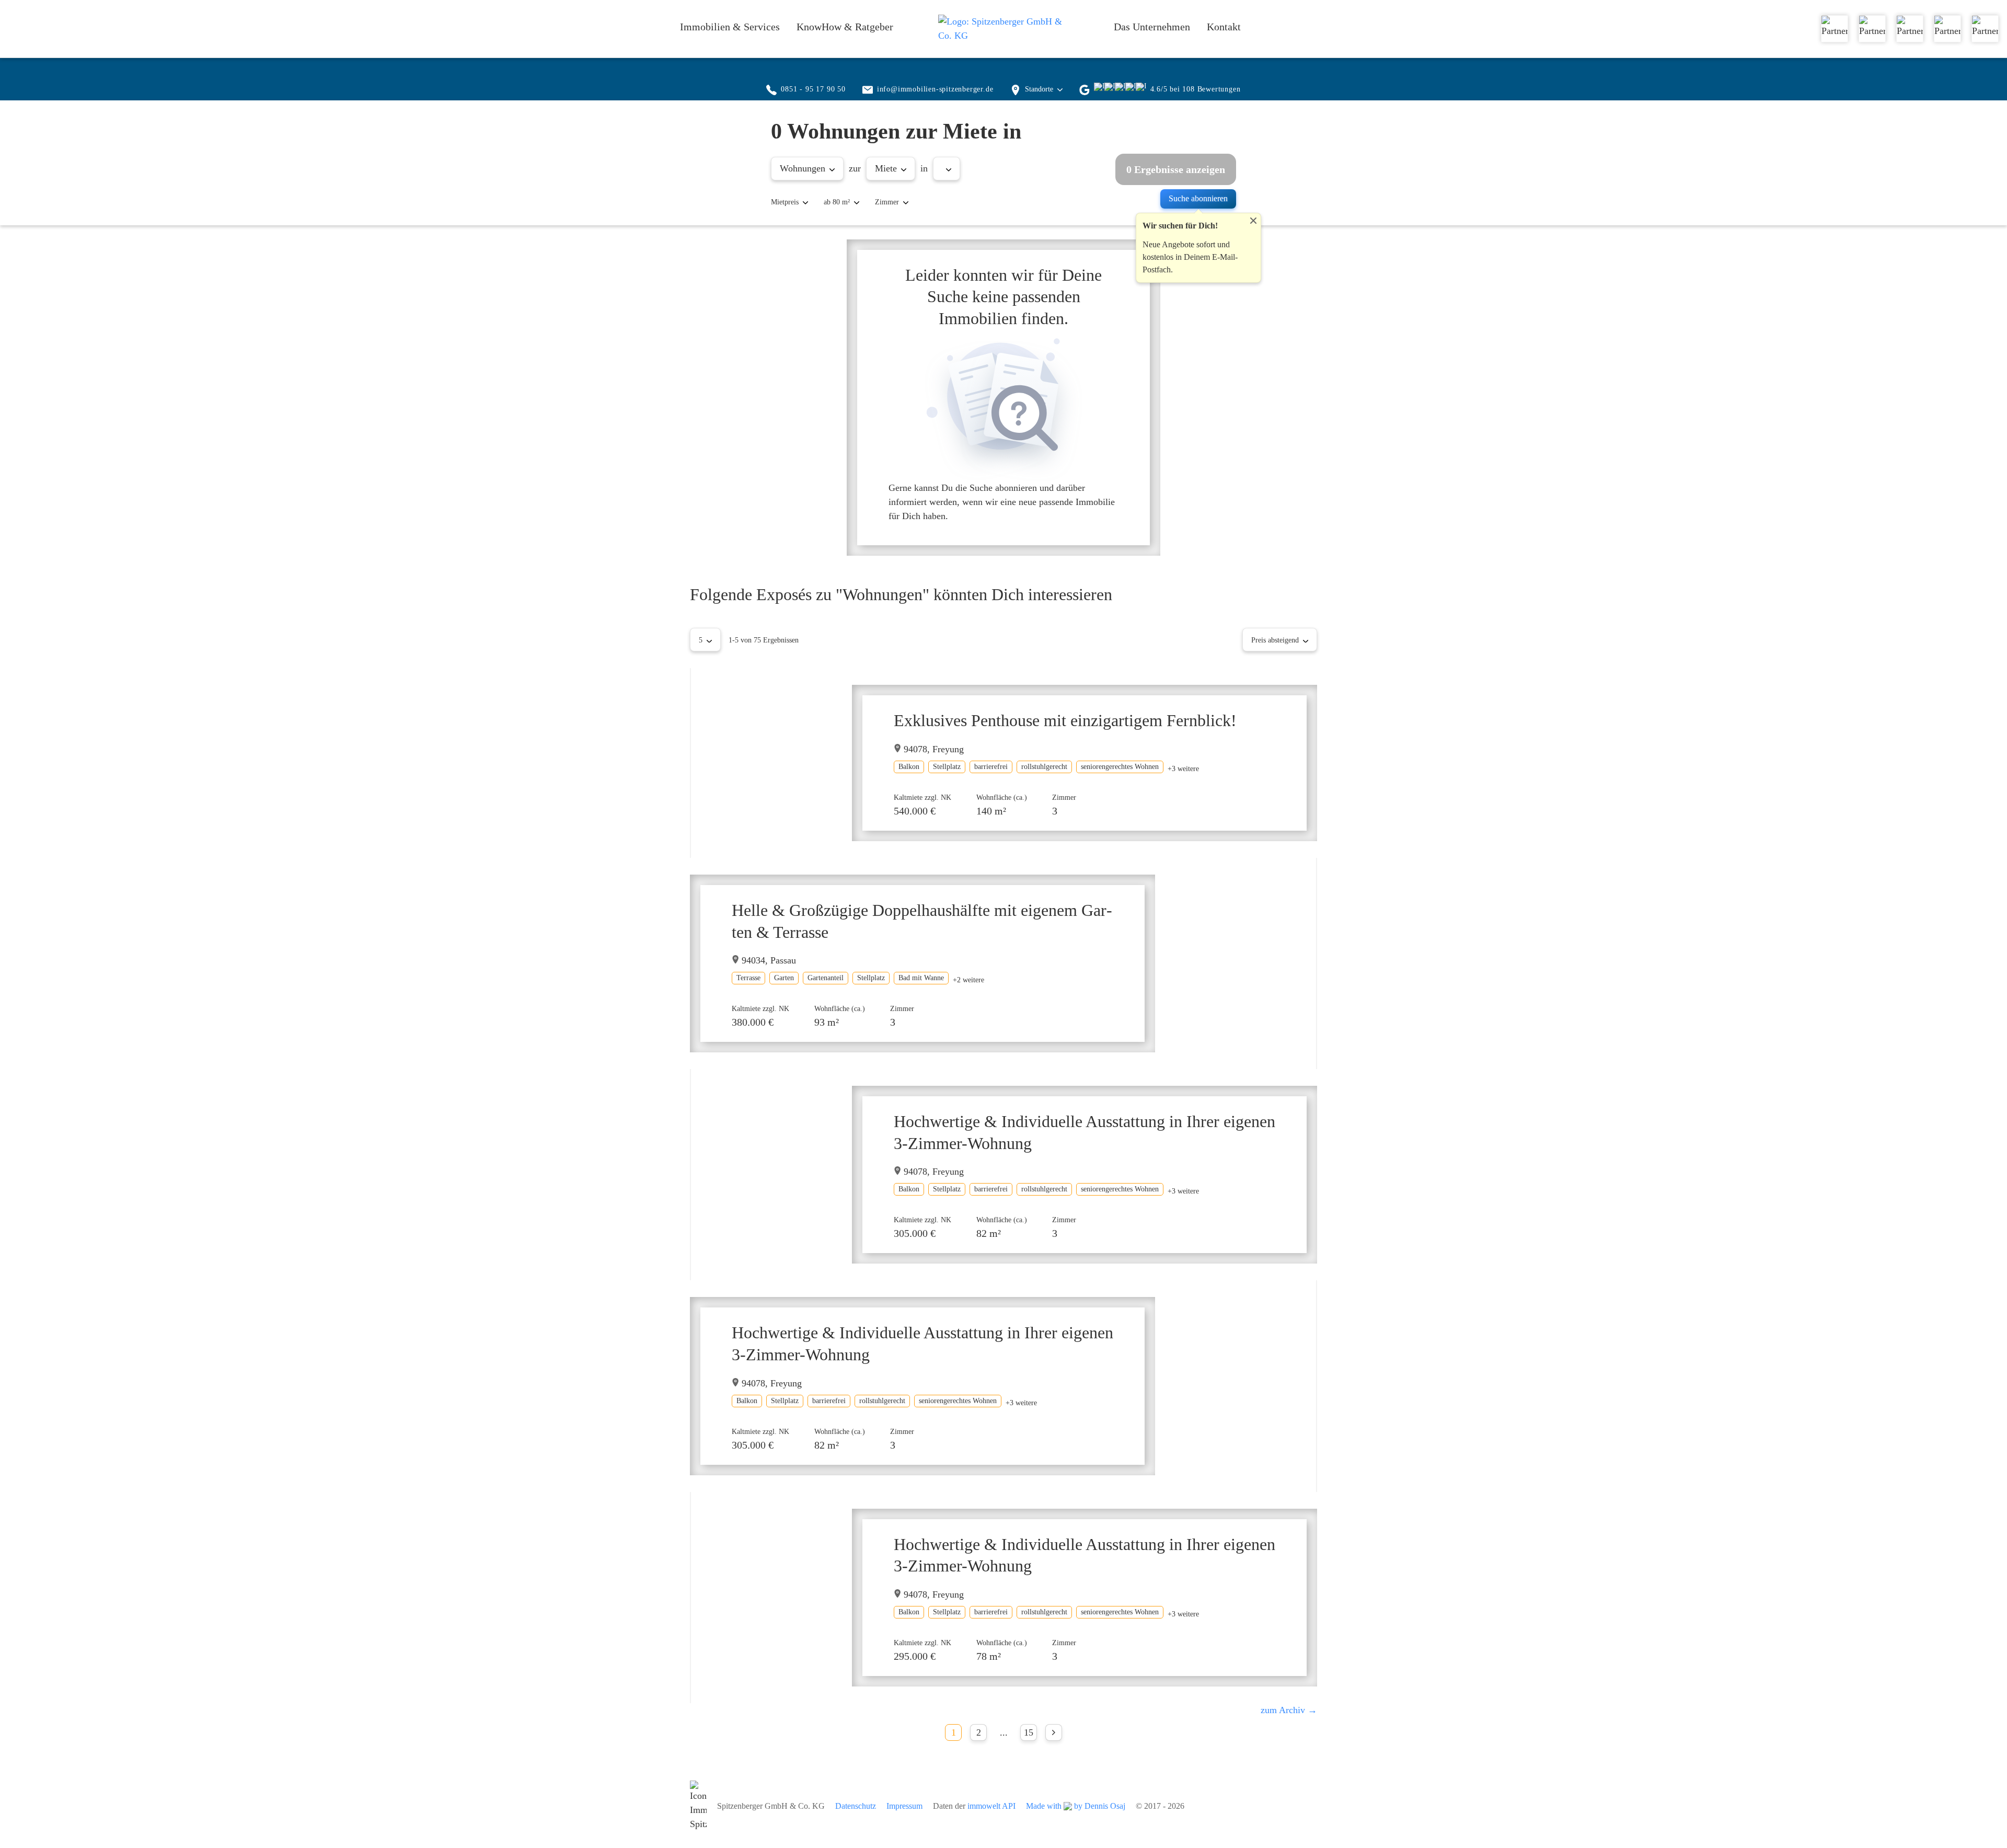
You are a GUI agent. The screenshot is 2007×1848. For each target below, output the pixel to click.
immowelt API (991, 1806)
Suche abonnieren (1198, 198)
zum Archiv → (1289, 1710)
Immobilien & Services (730, 27)
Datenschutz (856, 1806)
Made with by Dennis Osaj (1076, 1806)
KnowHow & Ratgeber (845, 27)
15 (1029, 1732)
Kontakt (1224, 27)
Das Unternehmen (1152, 27)
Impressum (904, 1806)
